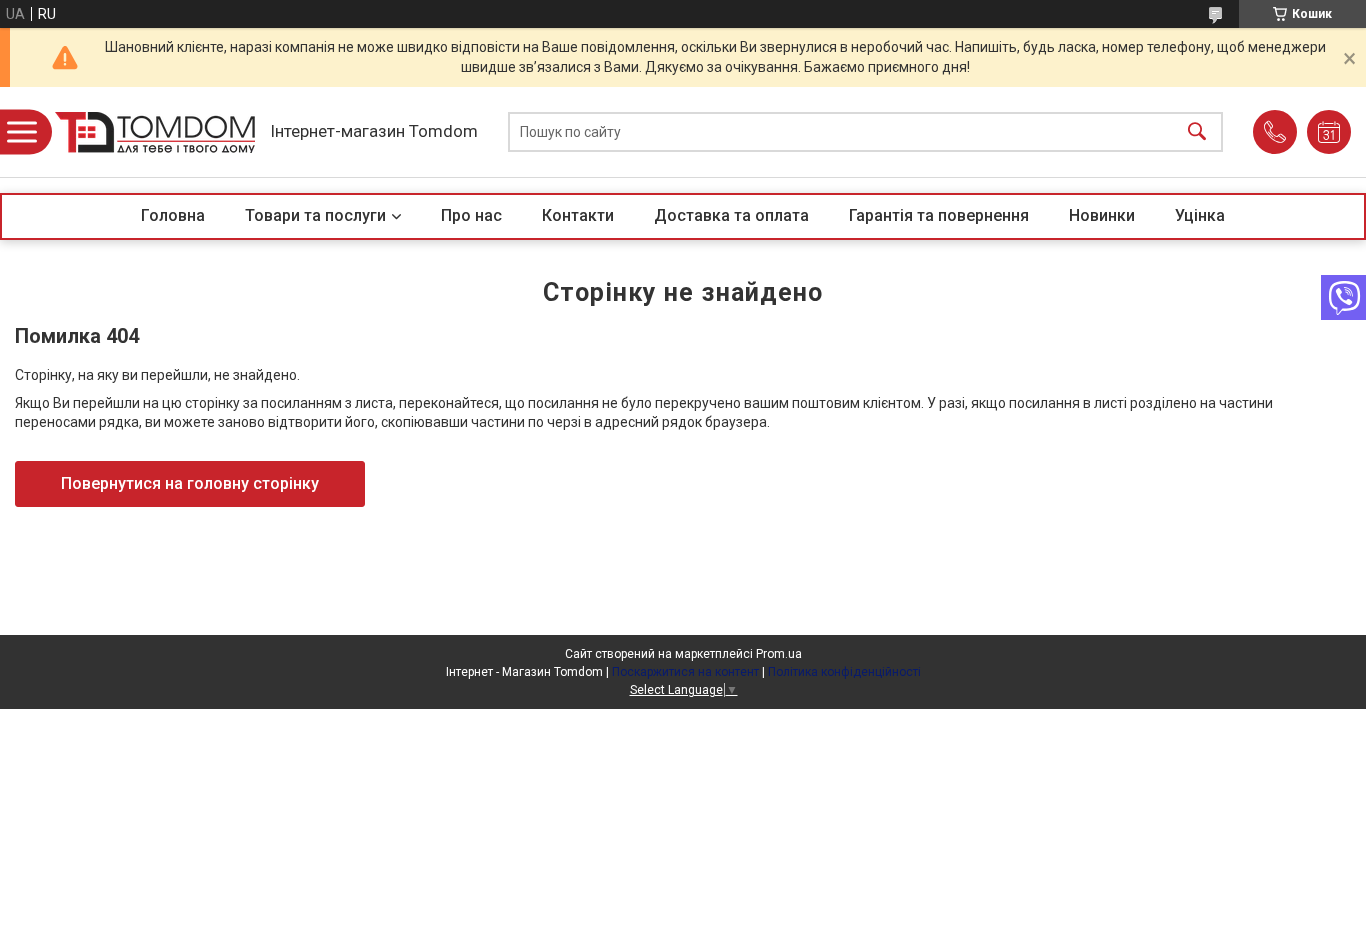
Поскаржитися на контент (685, 672)
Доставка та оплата (731, 215)
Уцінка (1200, 215)
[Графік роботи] (1329, 132)
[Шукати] (1197, 132)
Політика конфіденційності (844, 672)
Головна (173, 215)
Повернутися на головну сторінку (190, 483)
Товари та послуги (315, 215)
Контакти (578, 215)
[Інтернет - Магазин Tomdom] (155, 132)
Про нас (471, 215)
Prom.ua (779, 654)
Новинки (1102, 215)
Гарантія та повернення (939, 215)
